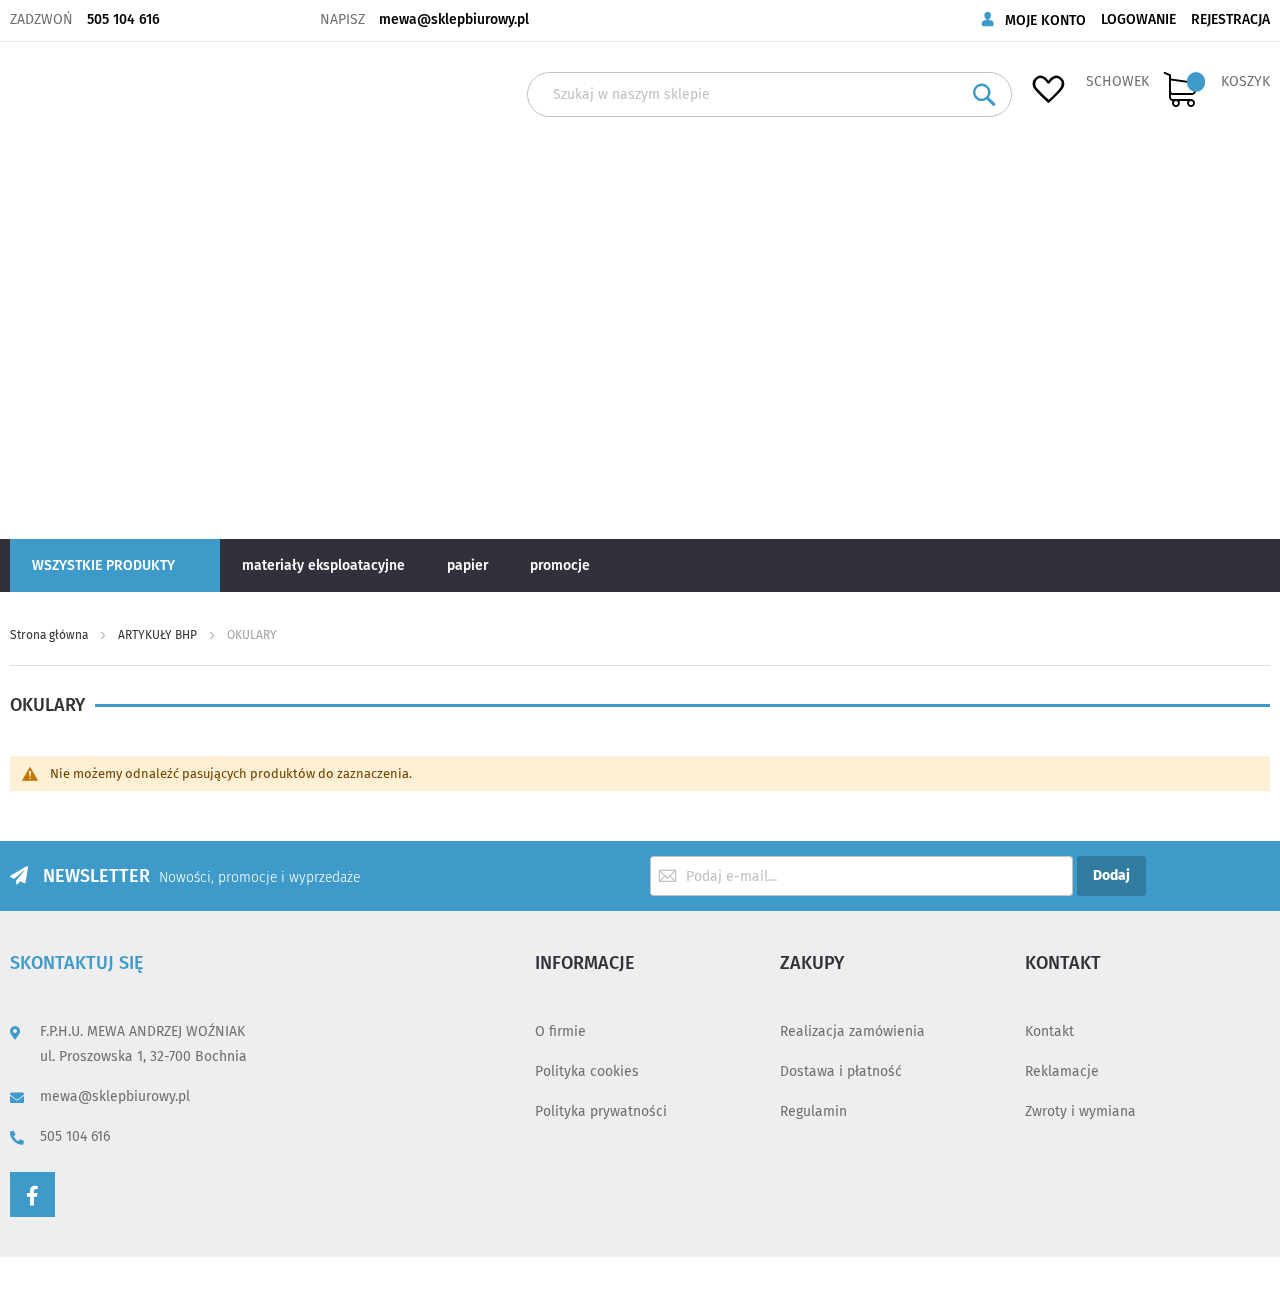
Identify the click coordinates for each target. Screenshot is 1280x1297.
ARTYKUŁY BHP (159, 635)
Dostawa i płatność (841, 1071)
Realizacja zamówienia (852, 1031)
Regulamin (813, 1111)
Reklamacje (1062, 1071)
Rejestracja (1230, 19)
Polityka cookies (587, 1071)
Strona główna (50, 635)
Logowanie (1138, 19)
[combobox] (769, 94)
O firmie (560, 1031)
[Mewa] (77, 289)
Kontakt (1049, 1031)
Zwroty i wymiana (1080, 1111)
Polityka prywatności (601, 1111)
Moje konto (1045, 20)
